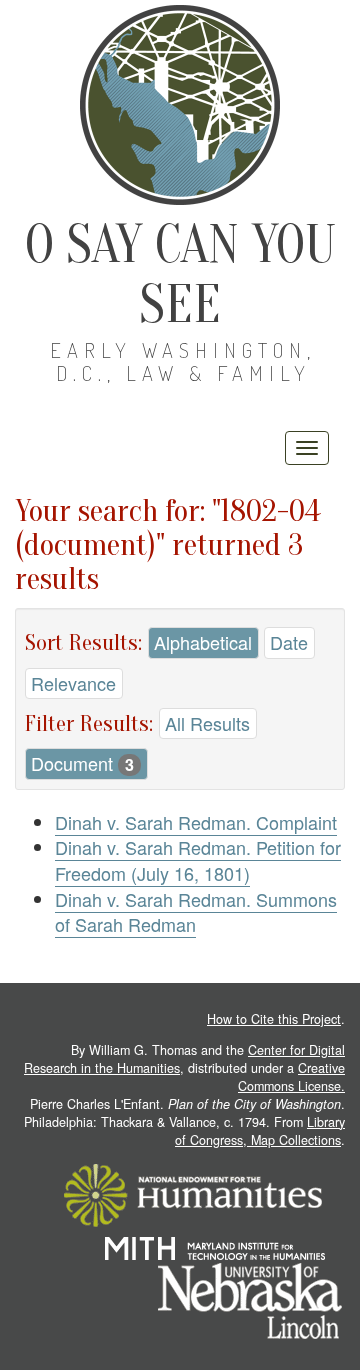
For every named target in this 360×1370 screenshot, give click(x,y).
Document (82, 763)
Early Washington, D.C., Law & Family (183, 361)
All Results (207, 723)
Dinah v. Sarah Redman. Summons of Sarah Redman (196, 912)
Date (289, 642)
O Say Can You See (180, 274)
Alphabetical (203, 642)
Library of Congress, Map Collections (260, 1131)
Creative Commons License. (291, 1077)
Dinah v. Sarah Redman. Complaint (196, 822)
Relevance (73, 683)
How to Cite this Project (274, 1019)
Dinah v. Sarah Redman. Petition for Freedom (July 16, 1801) (198, 860)
